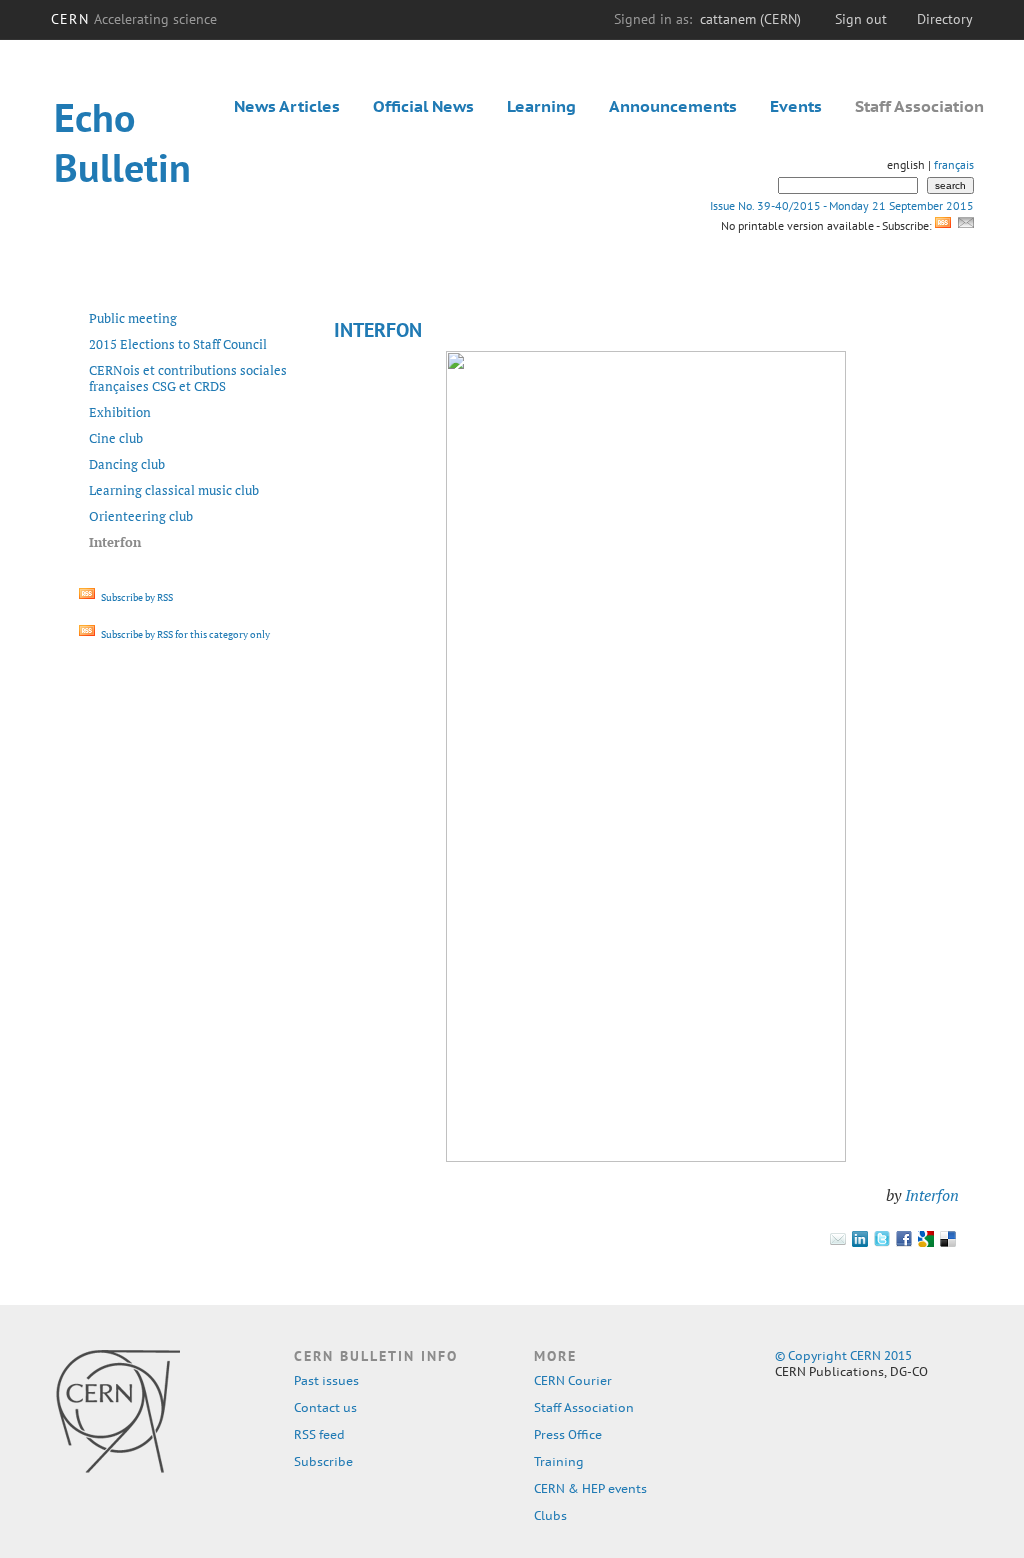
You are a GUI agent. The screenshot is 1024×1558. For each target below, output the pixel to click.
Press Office (568, 1434)
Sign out (861, 19)
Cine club (116, 438)
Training (559, 1461)
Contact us (325, 1407)
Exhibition (120, 412)
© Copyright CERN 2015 (843, 1355)
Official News (423, 106)
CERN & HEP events (590, 1488)
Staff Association (919, 106)
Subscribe (323, 1461)
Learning (541, 106)
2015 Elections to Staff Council (178, 344)
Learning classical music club (174, 490)
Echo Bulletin (122, 142)
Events (796, 106)
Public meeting (133, 318)
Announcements (673, 106)
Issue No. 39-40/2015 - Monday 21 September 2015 (842, 205)
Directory (945, 19)
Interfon (932, 1195)
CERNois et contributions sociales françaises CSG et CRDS (188, 378)
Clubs (550, 1515)
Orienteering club (141, 516)
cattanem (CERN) (750, 19)
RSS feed (319, 1434)
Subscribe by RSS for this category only (184, 634)
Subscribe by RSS (136, 597)
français (954, 164)
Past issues (326, 1380)
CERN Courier (573, 1380)
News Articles (287, 106)
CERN (134, 19)
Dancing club (127, 464)
